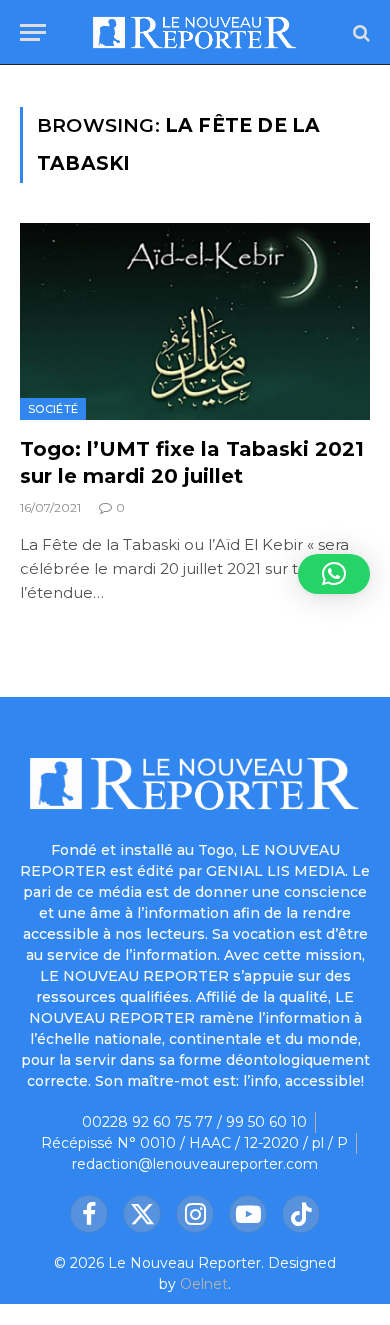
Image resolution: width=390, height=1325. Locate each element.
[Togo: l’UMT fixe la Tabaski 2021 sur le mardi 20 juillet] (195, 321)
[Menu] (33, 32)
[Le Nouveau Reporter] (194, 32)
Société (53, 409)
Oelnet (204, 1284)
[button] (334, 574)
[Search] (359, 32)
